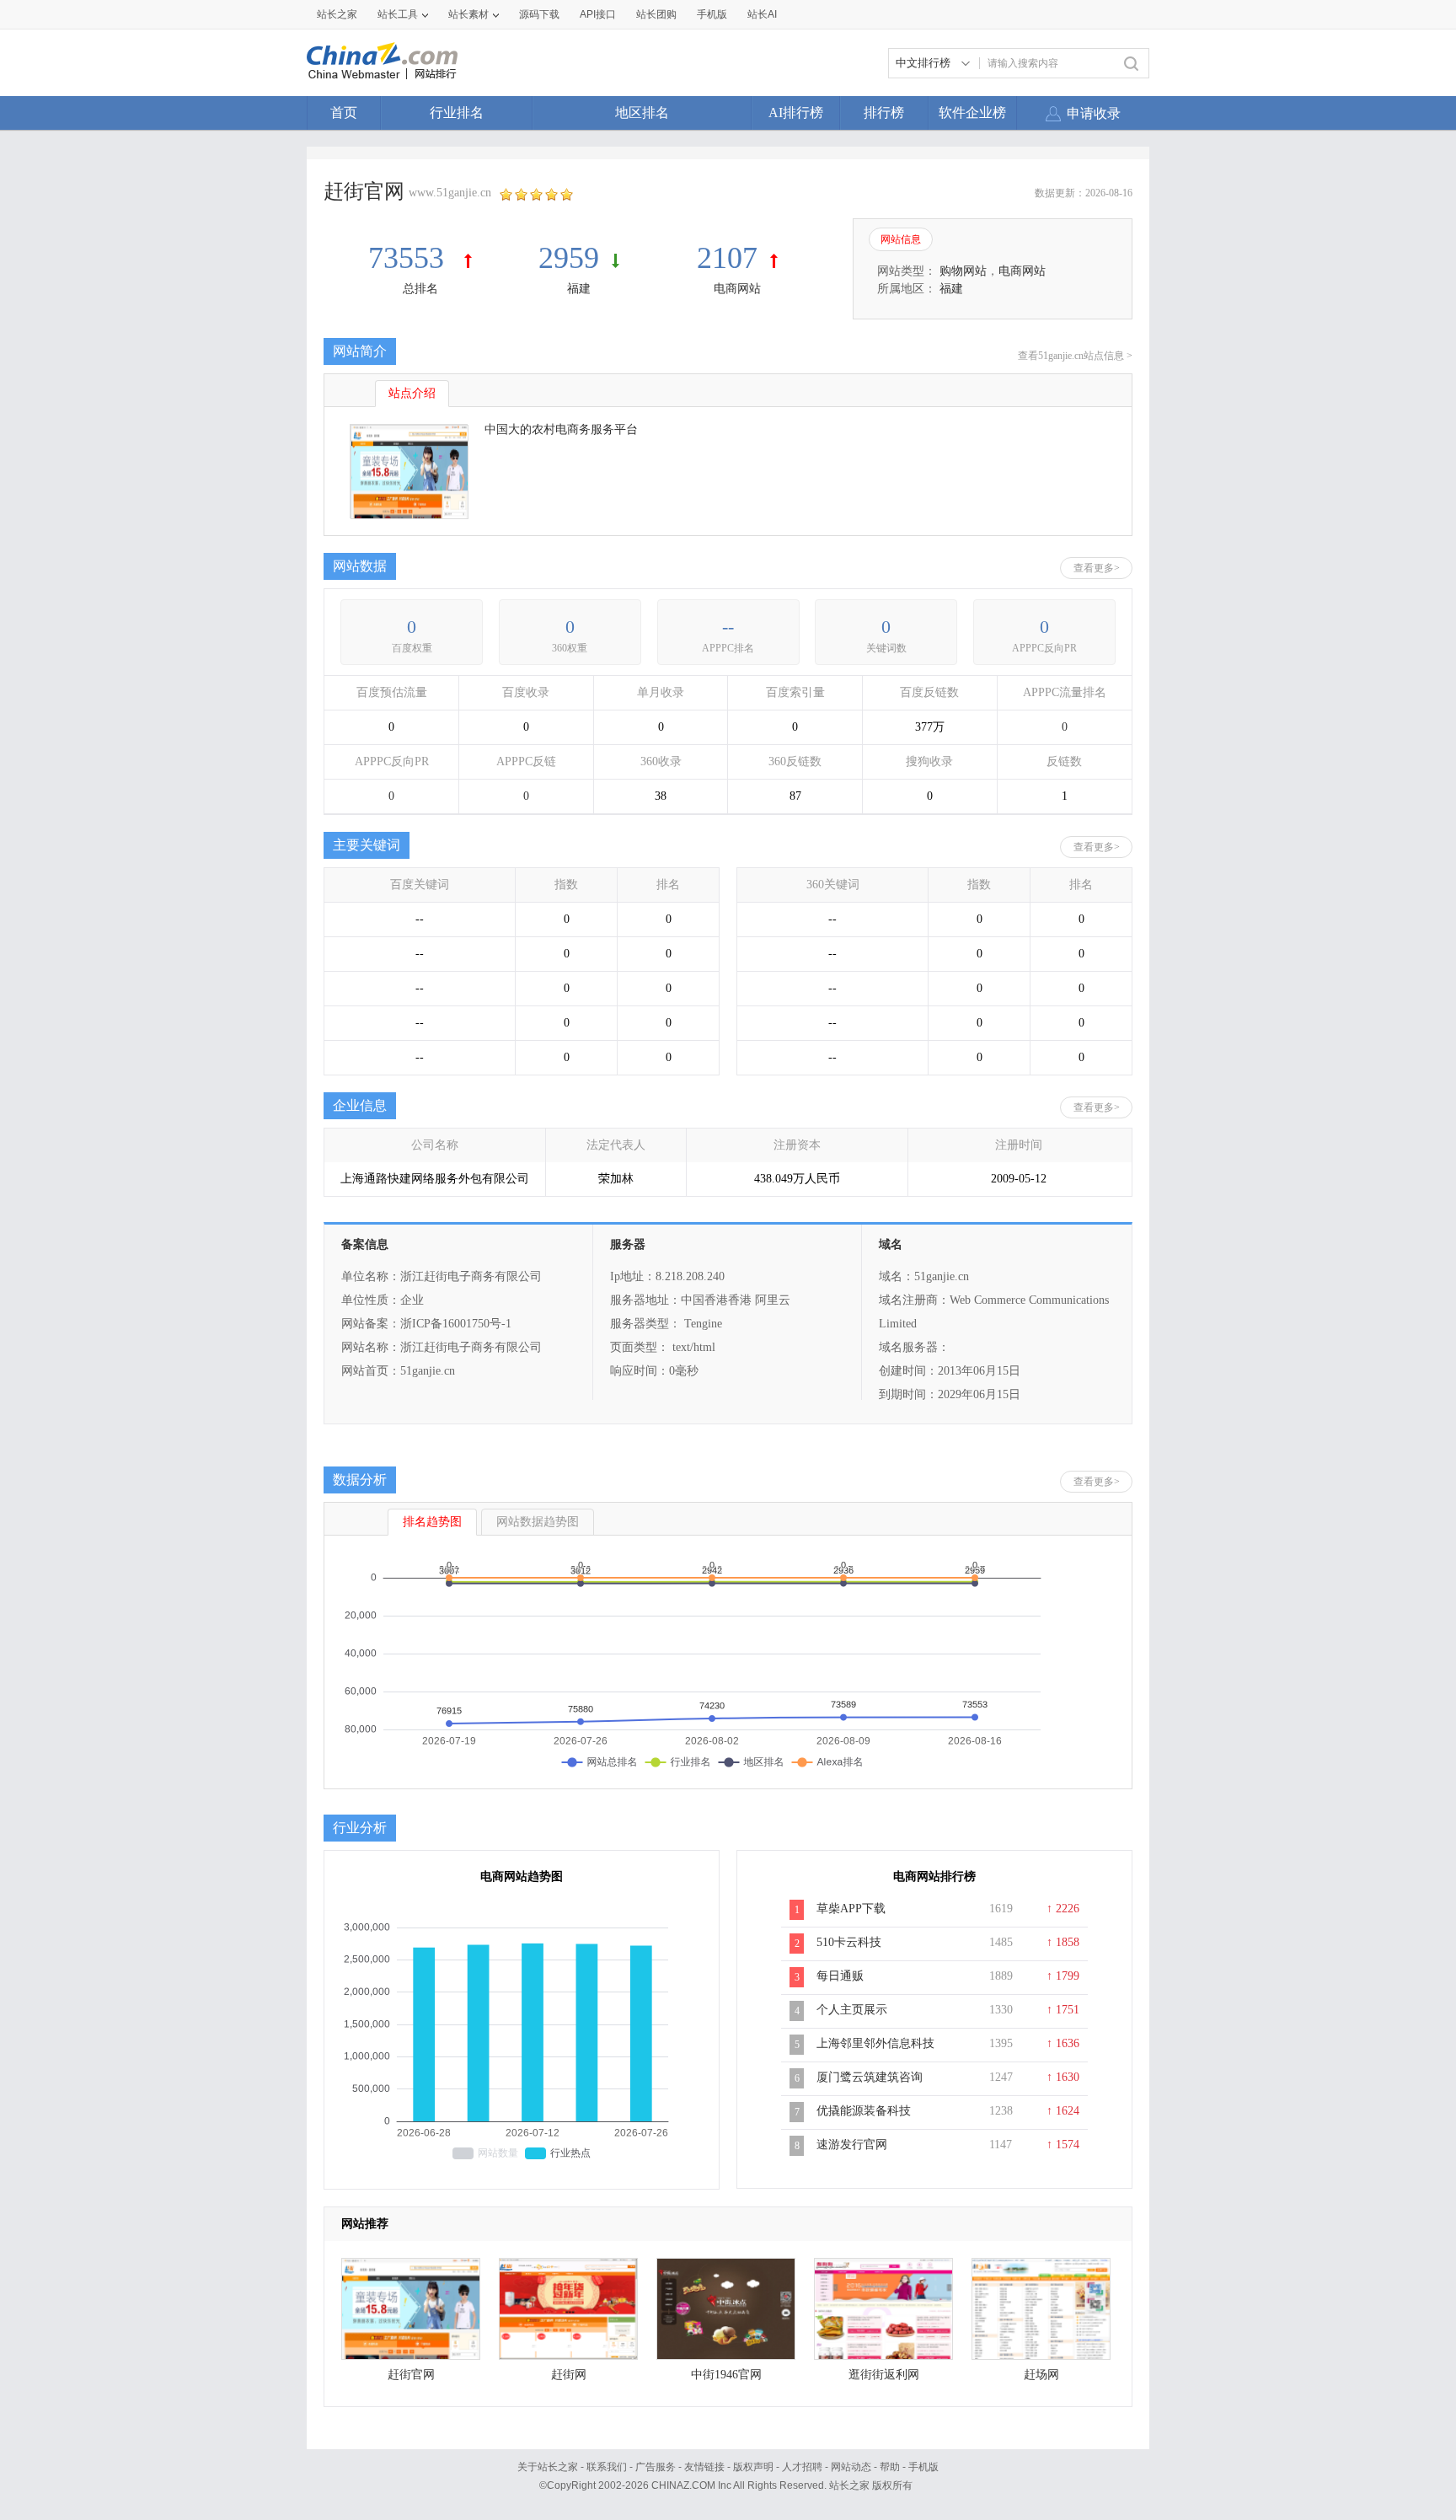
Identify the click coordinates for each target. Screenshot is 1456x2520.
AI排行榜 (796, 113)
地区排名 (642, 113)
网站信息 (901, 239)
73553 (410, 258)
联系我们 (607, 2467)
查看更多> (1097, 568)
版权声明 (753, 2467)
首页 (344, 113)
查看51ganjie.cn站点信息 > (1075, 356)
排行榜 (884, 113)
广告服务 (656, 2467)
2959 (569, 258)
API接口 (598, 14)
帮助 (890, 2467)
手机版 (923, 2467)
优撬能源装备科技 (864, 2111)
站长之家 (337, 14)
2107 (727, 258)
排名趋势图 (432, 1522)
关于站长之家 (548, 2467)
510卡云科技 (849, 1942)
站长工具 (398, 14)
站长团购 (656, 14)
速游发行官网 (852, 2145)
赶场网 (1041, 2375)
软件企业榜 (972, 113)
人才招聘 (802, 2467)
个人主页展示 (852, 2010)
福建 (579, 289)
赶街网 (569, 2375)
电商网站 (737, 289)
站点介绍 (412, 393)
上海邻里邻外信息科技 (875, 2043)
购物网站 (963, 271)
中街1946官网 (726, 2375)
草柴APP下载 (851, 1909)
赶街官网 (411, 2375)
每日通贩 (840, 1976)
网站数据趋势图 (538, 1522)
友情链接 (704, 2467)
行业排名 (457, 113)
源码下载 (539, 14)
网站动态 (851, 2467)
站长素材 (468, 14)
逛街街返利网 (884, 2375)
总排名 (420, 289)
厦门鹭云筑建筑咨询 (870, 2077)
